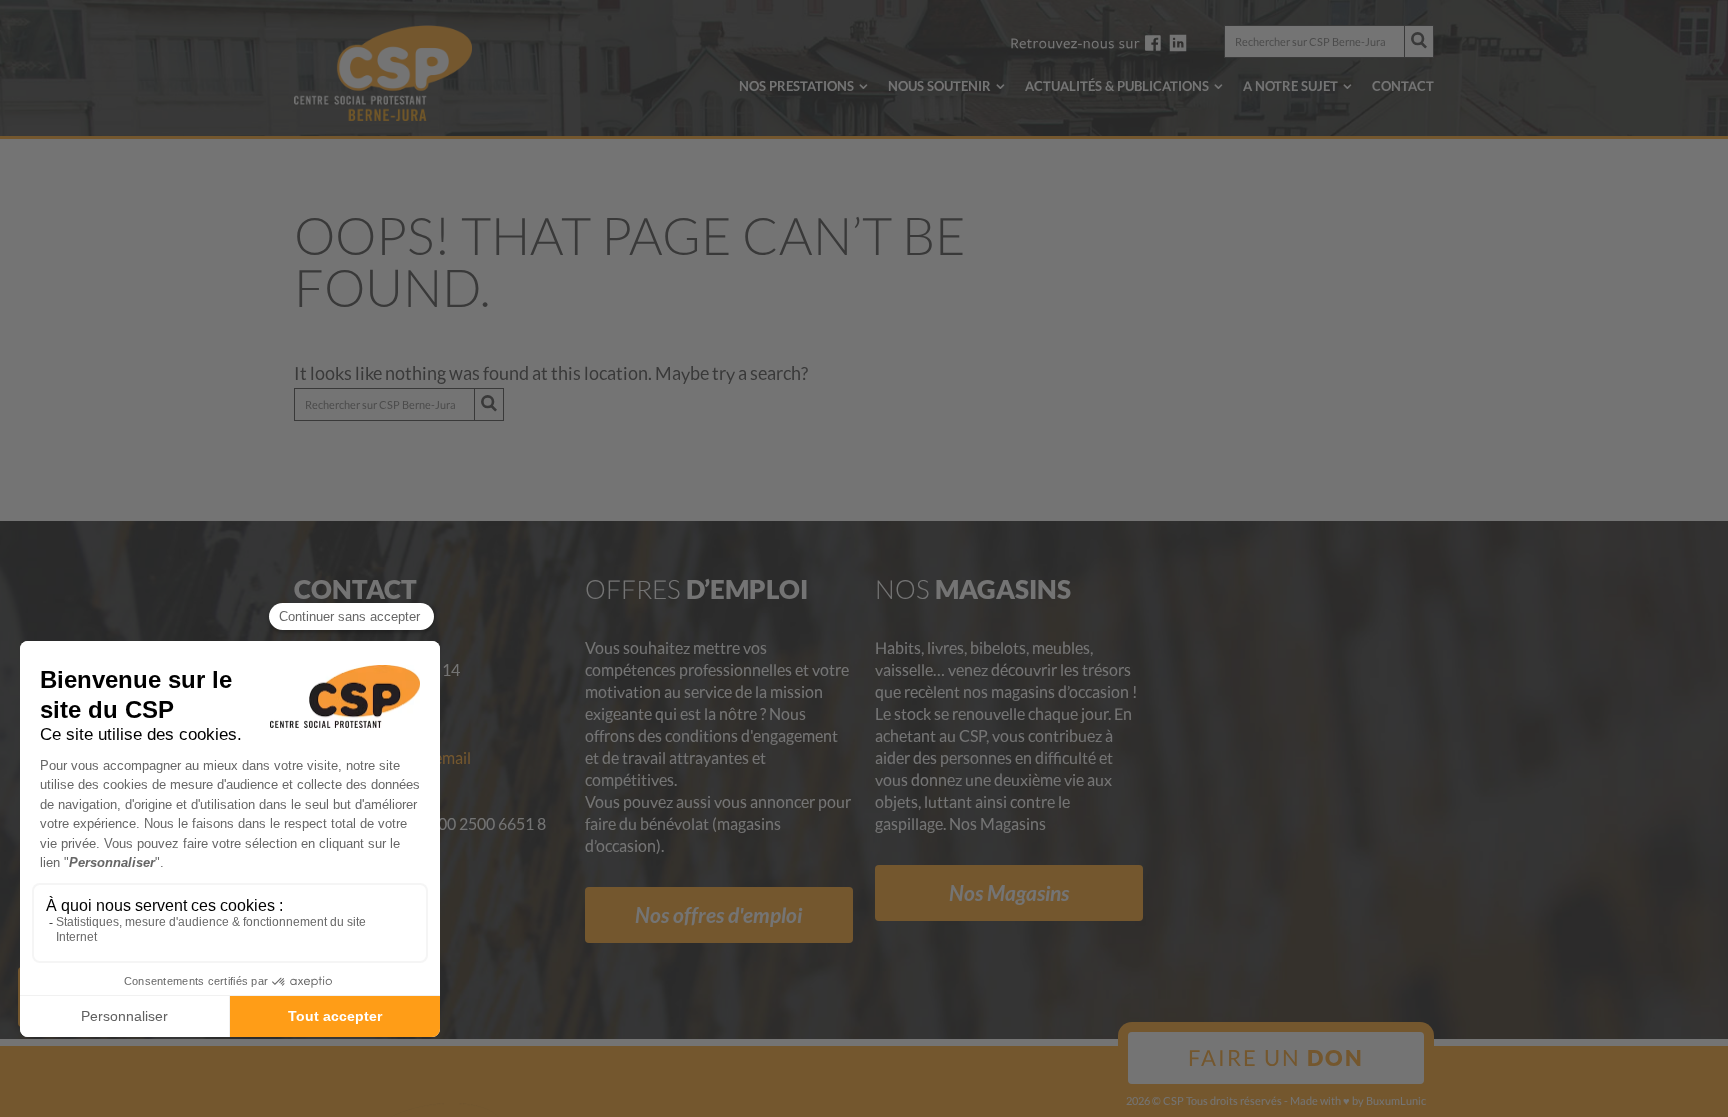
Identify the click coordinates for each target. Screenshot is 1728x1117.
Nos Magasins (1009, 892)
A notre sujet (1290, 86)
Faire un (1276, 1057)
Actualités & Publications (1117, 86)
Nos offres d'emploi (718, 914)
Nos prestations (796, 86)
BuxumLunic (1396, 1100)
